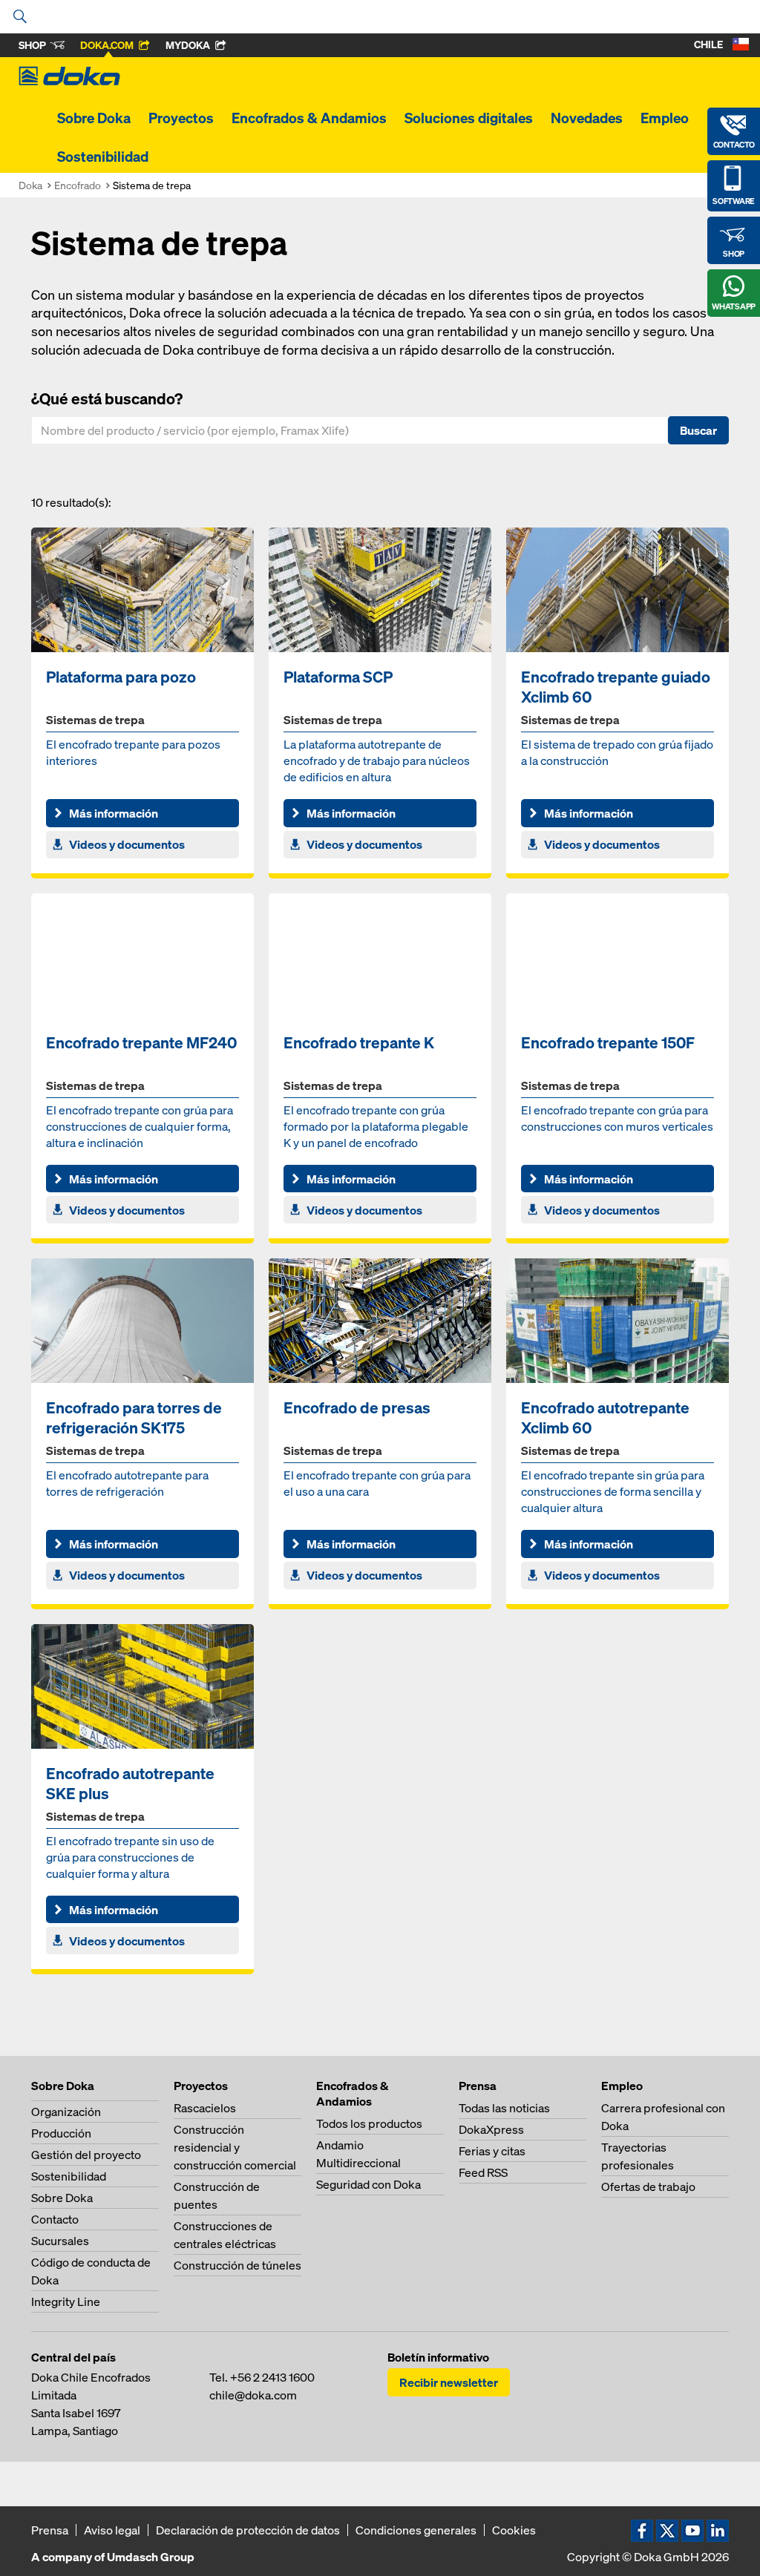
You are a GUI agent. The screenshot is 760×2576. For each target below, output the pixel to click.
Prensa (50, 2530)
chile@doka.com (253, 2395)
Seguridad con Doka (368, 2184)
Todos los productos (369, 2123)
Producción (61, 2133)
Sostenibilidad (103, 157)
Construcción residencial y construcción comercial (235, 2147)
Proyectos (181, 118)
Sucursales (60, 2241)
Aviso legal (112, 2530)
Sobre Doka (94, 118)
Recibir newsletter (449, 2382)
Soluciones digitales (469, 118)
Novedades (587, 118)
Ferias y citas (492, 2151)
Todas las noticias (504, 2108)
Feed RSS (483, 2172)
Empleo (665, 118)
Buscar (698, 430)
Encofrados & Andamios (309, 118)
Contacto (55, 2219)
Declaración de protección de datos (248, 2530)
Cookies (514, 2530)
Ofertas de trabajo (648, 2186)
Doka (30, 185)
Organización (66, 2112)
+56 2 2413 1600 (272, 2377)
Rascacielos (205, 2108)
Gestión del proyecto (86, 2155)
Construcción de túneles (237, 2265)
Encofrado (78, 185)
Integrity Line (66, 2301)
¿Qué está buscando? (107, 398)
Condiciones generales (416, 2530)
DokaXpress (491, 2129)
